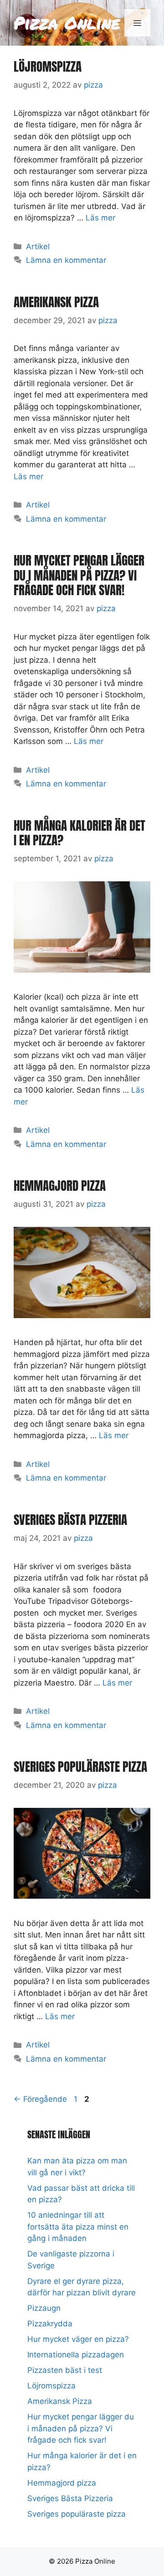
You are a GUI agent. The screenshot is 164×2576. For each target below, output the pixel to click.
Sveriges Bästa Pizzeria (70, 1520)
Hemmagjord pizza (60, 1186)
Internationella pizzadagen (76, 2355)
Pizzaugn (44, 2308)
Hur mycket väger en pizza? (78, 2339)
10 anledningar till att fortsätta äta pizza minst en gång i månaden (78, 2227)
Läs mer (100, 218)
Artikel (38, 246)
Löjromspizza (48, 66)
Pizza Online (67, 23)
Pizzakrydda (50, 2324)
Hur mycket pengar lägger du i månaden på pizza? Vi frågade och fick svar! (79, 575)
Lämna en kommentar (66, 260)
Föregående (40, 2099)
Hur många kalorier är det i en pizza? (79, 833)
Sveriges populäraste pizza (80, 1767)
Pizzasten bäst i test (65, 2370)
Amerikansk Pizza (56, 302)
